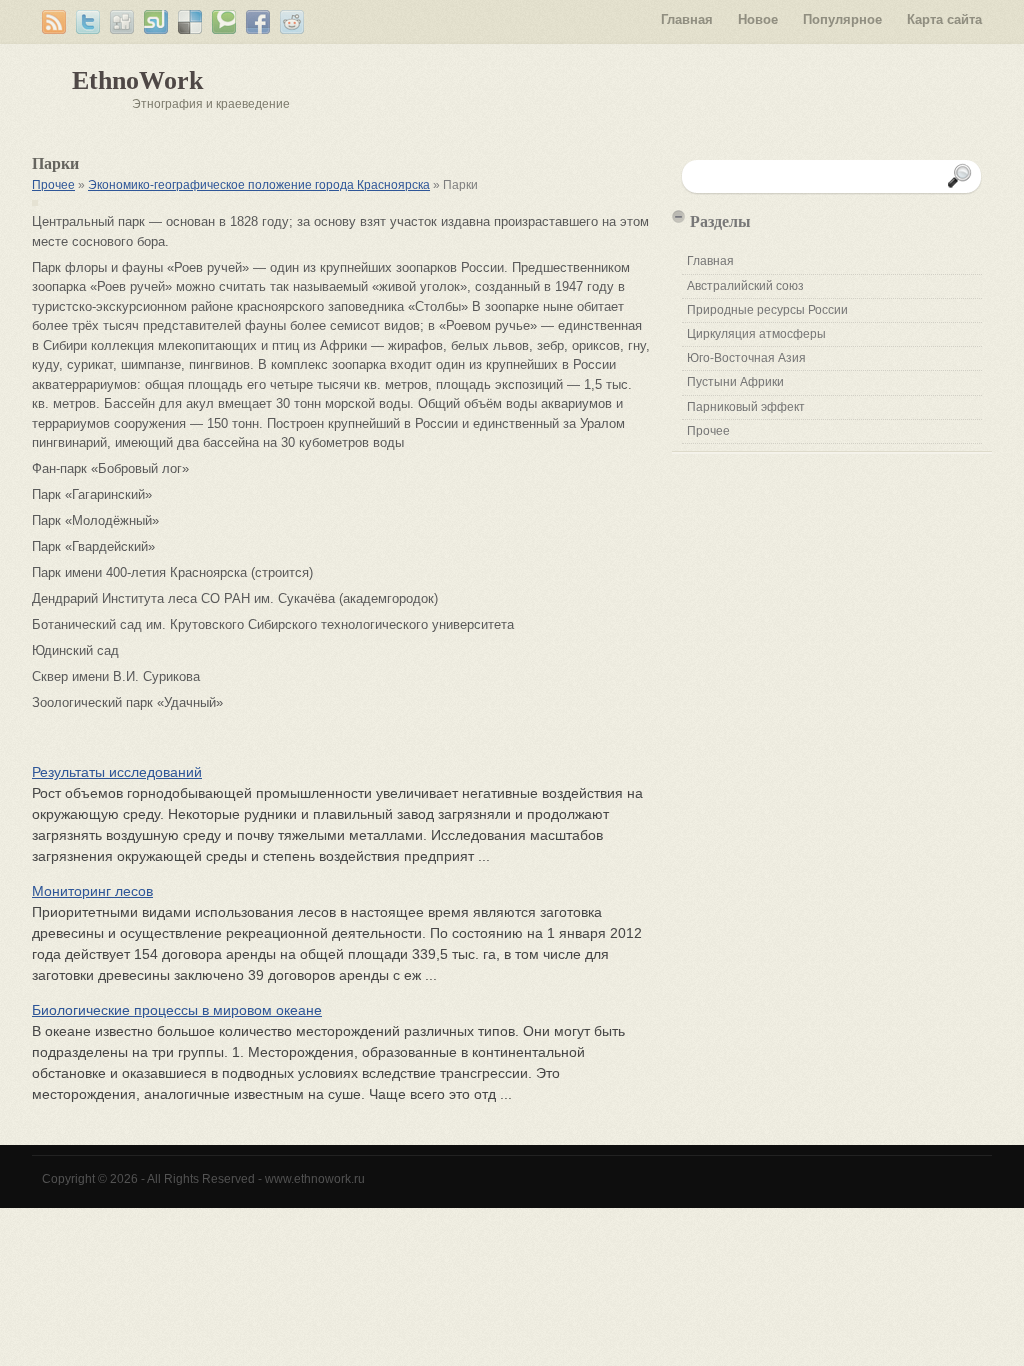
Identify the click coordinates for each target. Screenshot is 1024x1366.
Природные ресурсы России (767, 310)
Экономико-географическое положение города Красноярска (259, 185)
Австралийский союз (745, 286)
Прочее (53, 185)
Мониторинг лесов (92, 891)
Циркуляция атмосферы (756, 334)
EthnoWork (137, 80)
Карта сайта (944, 19)
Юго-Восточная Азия (746, 358)
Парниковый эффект (746, 407)
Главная (687, 19)
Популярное (842, 19)
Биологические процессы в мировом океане (177, 1010)
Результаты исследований (117, 772)
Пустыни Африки (735, 382)
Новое (758, 19)
